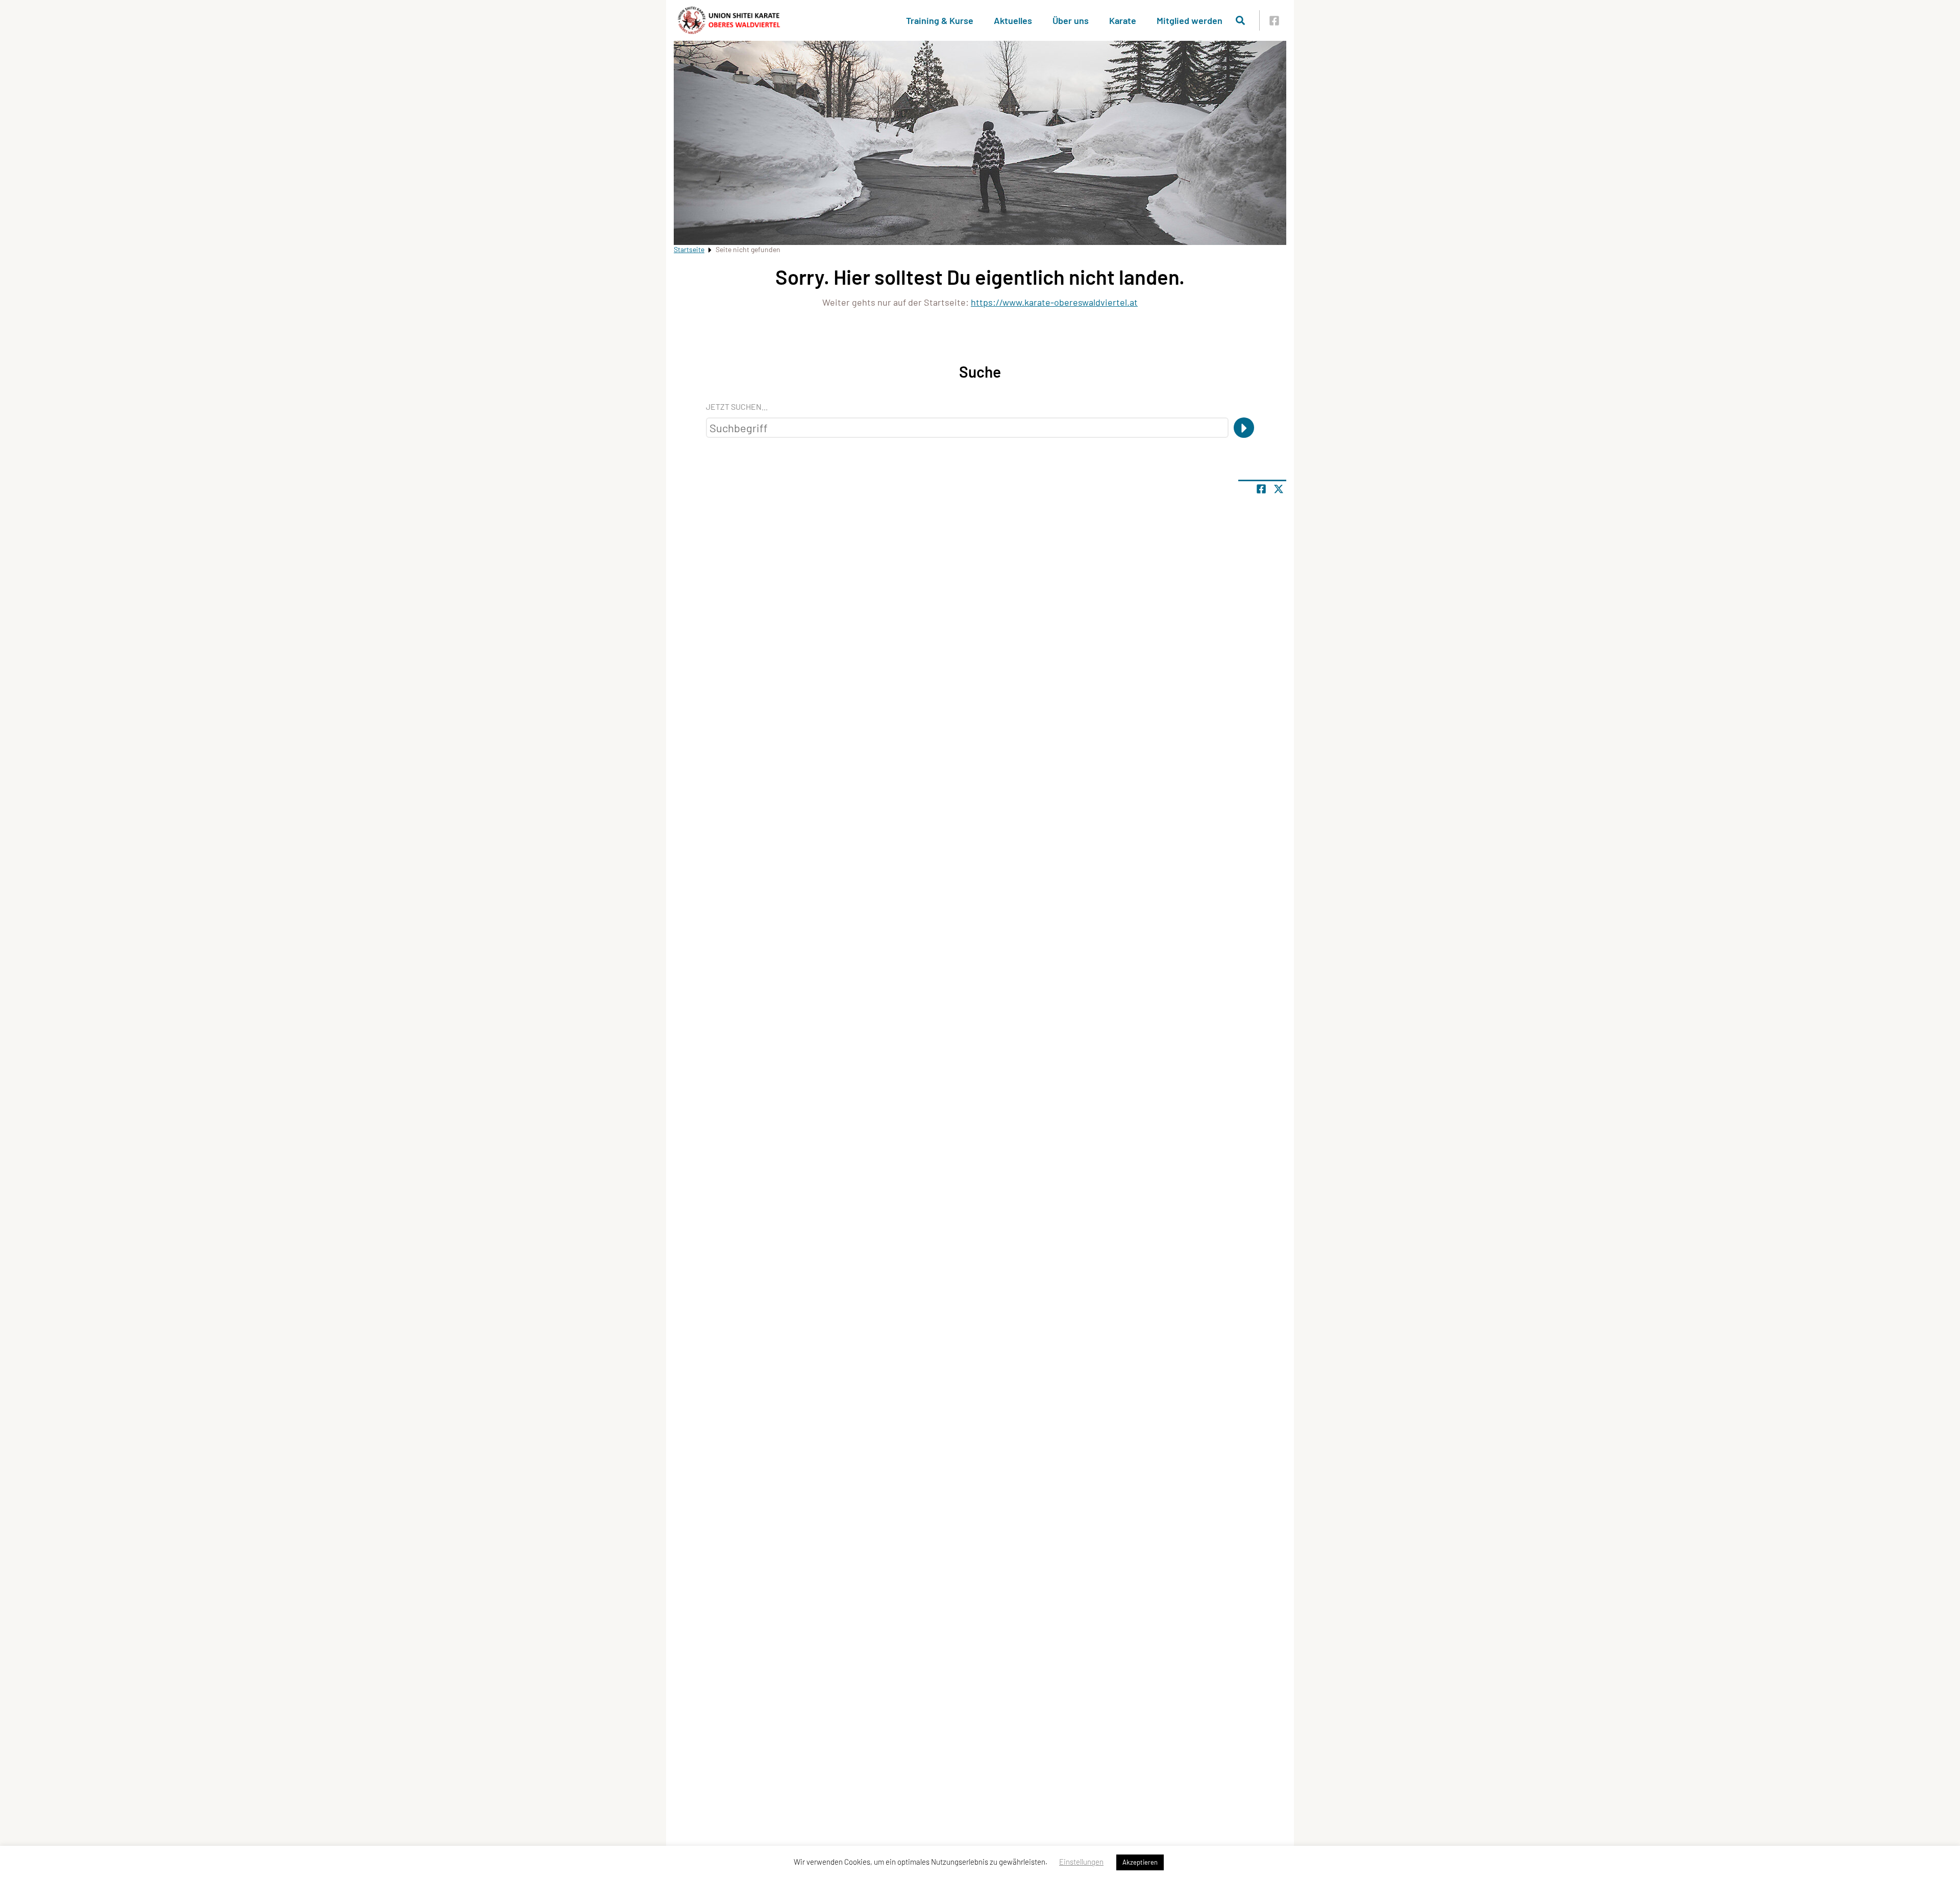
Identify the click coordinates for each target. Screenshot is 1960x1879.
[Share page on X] (1279, 489)
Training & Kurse (940, 20)
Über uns (1071, 20)
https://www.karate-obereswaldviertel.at (1054, 302)
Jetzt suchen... (737, 406)
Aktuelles (1013, 20)
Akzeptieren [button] (1140, 1862)
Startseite (689, 249)
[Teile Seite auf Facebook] (1261, 489)
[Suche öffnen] (1240, 20)
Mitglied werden (1190, 20)
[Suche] (1244, 428)
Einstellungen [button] (1081, 1862)
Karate (1123, 20)
